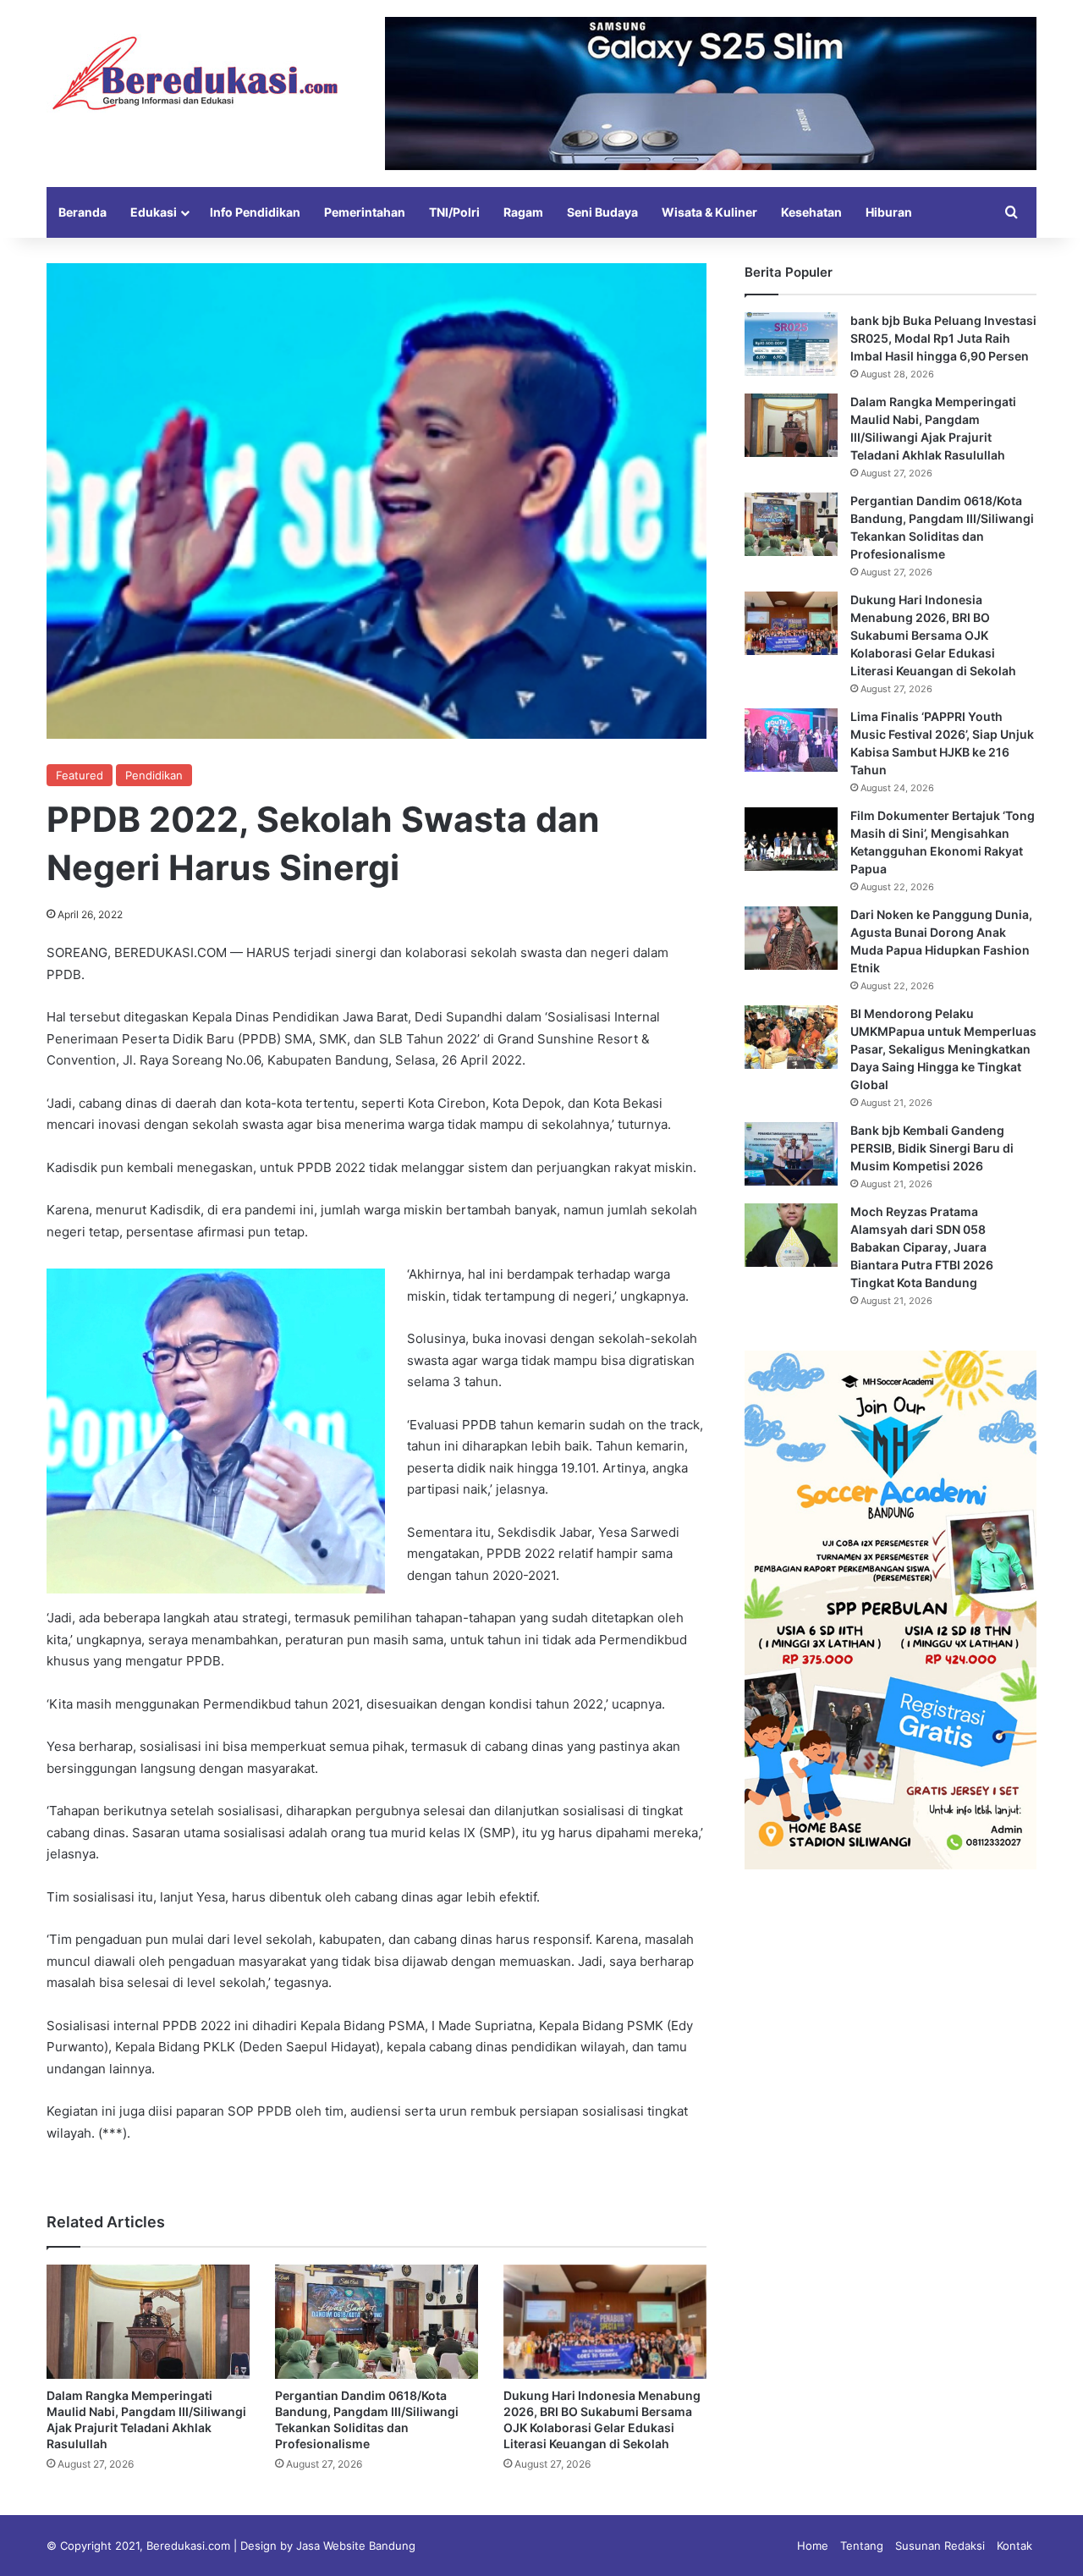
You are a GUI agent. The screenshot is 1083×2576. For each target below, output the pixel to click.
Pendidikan (154, 775)
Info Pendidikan (255, 212)
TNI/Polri (454, 212)
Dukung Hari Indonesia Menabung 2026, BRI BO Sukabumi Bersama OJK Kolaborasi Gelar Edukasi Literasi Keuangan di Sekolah (933, 635)
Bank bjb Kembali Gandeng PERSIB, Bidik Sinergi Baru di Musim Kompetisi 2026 (932, 1148)
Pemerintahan (365, 212)
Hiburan (889, 212)
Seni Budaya (602, 212)
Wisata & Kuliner (709, 212)
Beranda (82, 212)
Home (813, 2546)
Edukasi (154, 212)
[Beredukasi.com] (195, 73)
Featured (80, 775)
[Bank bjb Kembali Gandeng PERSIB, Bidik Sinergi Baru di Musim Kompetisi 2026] (791, 1154)
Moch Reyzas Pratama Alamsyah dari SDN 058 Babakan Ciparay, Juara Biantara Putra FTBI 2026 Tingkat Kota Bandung (922, 1247)
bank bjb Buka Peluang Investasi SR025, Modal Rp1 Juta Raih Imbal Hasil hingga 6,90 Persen (943, 338)
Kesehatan (811, 212)
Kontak (1014, 2546)
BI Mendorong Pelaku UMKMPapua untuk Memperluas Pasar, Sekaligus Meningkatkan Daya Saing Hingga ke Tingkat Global (943, 1049)
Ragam (523, 212)
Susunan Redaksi (940, 2546)
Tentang (862, 2546)
